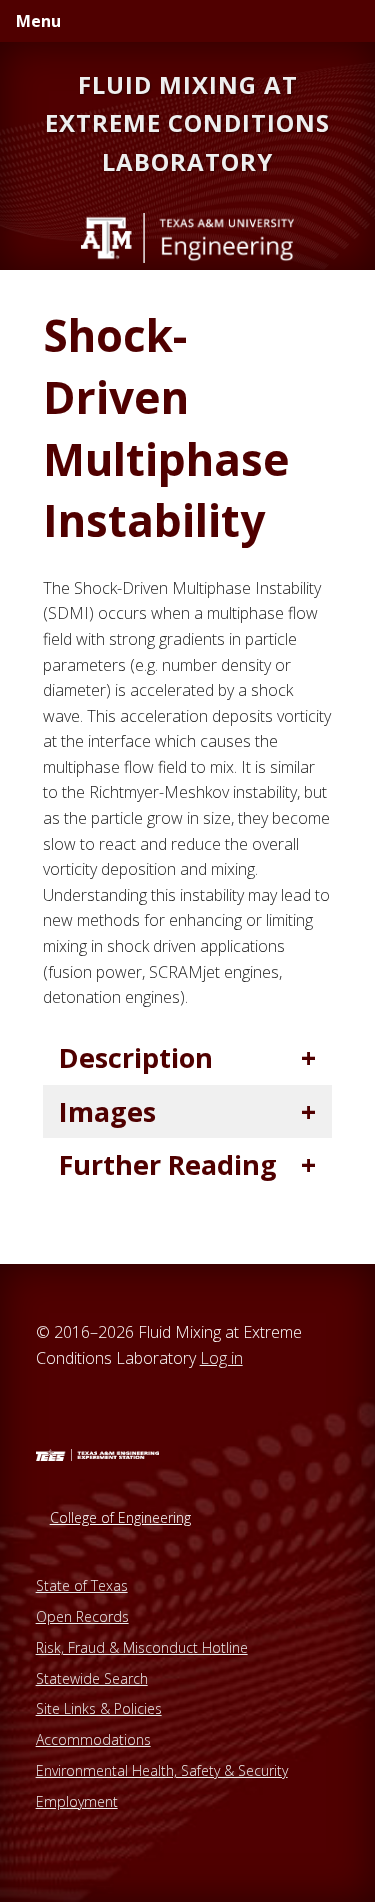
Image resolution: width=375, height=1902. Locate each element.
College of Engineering (120, 1517)
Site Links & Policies (99, 1708)
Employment (77, 1801)
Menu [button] (38, 21)
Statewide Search (92, 1678)
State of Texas (82, 1585)
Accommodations (93, 1739)
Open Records (82, 1616)
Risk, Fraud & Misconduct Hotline (142, 1647)
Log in (221, 1358)
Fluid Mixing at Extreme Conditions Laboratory (187, 123)
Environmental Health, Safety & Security (162, 1770)
